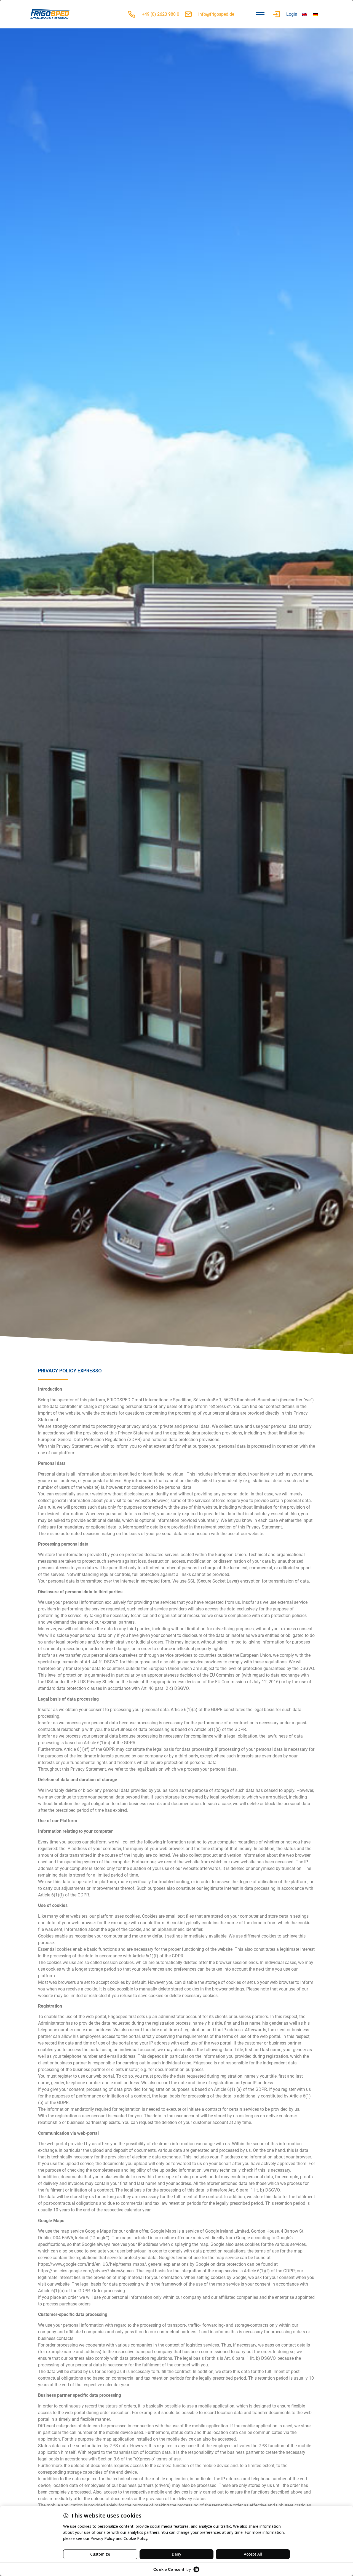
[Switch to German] (315, 14)
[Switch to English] (305, 14)
